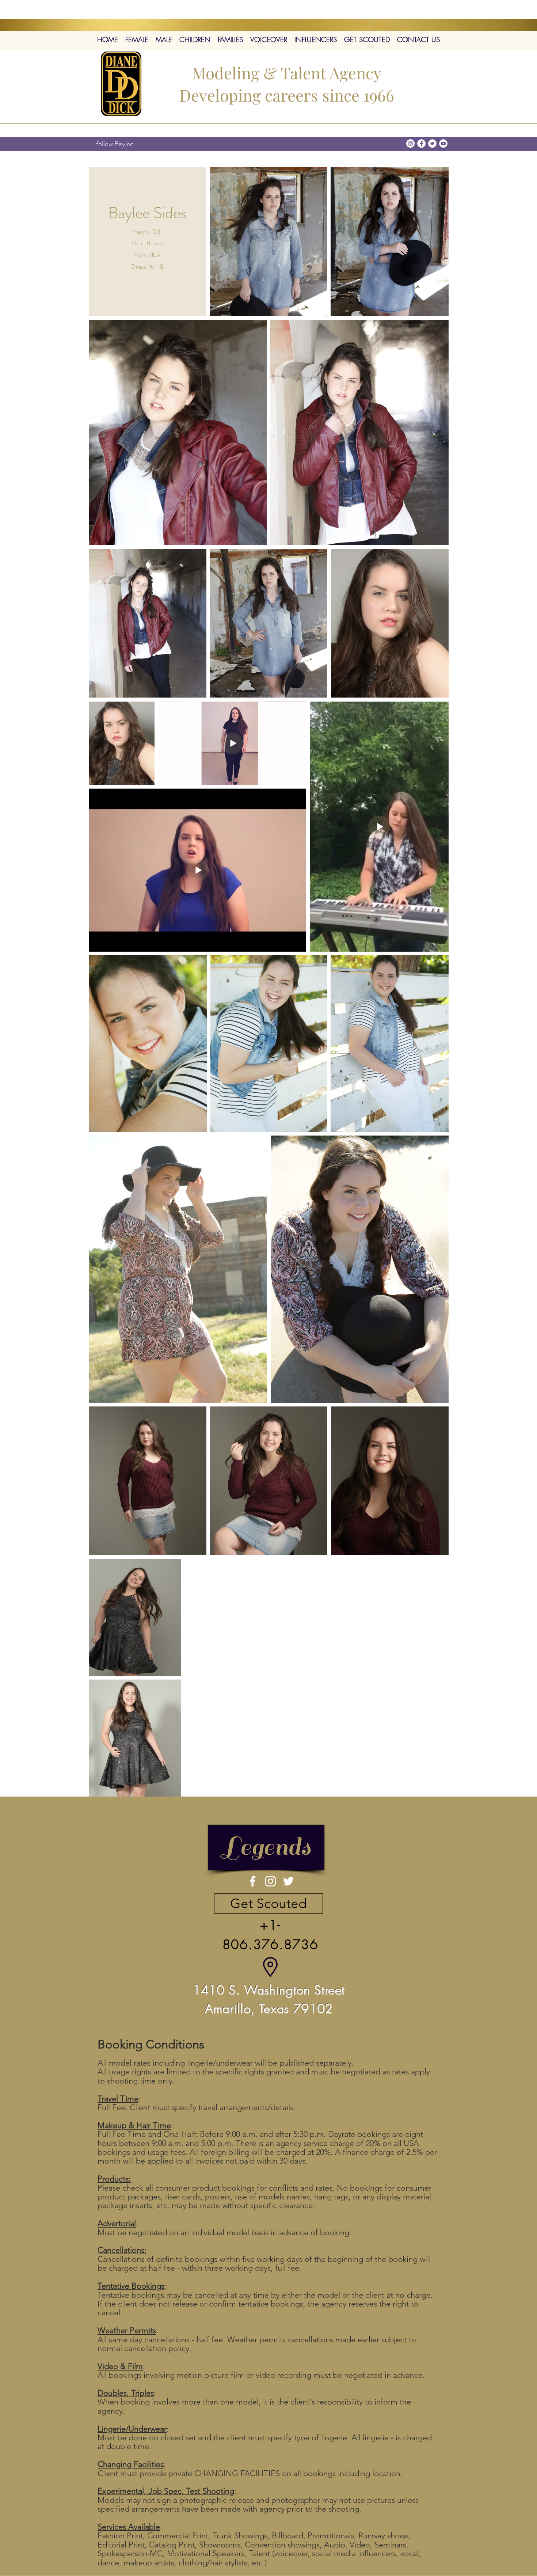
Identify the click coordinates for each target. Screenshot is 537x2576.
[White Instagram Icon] (271, 1881)
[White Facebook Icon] (253, 1881)
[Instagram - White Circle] (410, 143)
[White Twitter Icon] (288, 1881)
